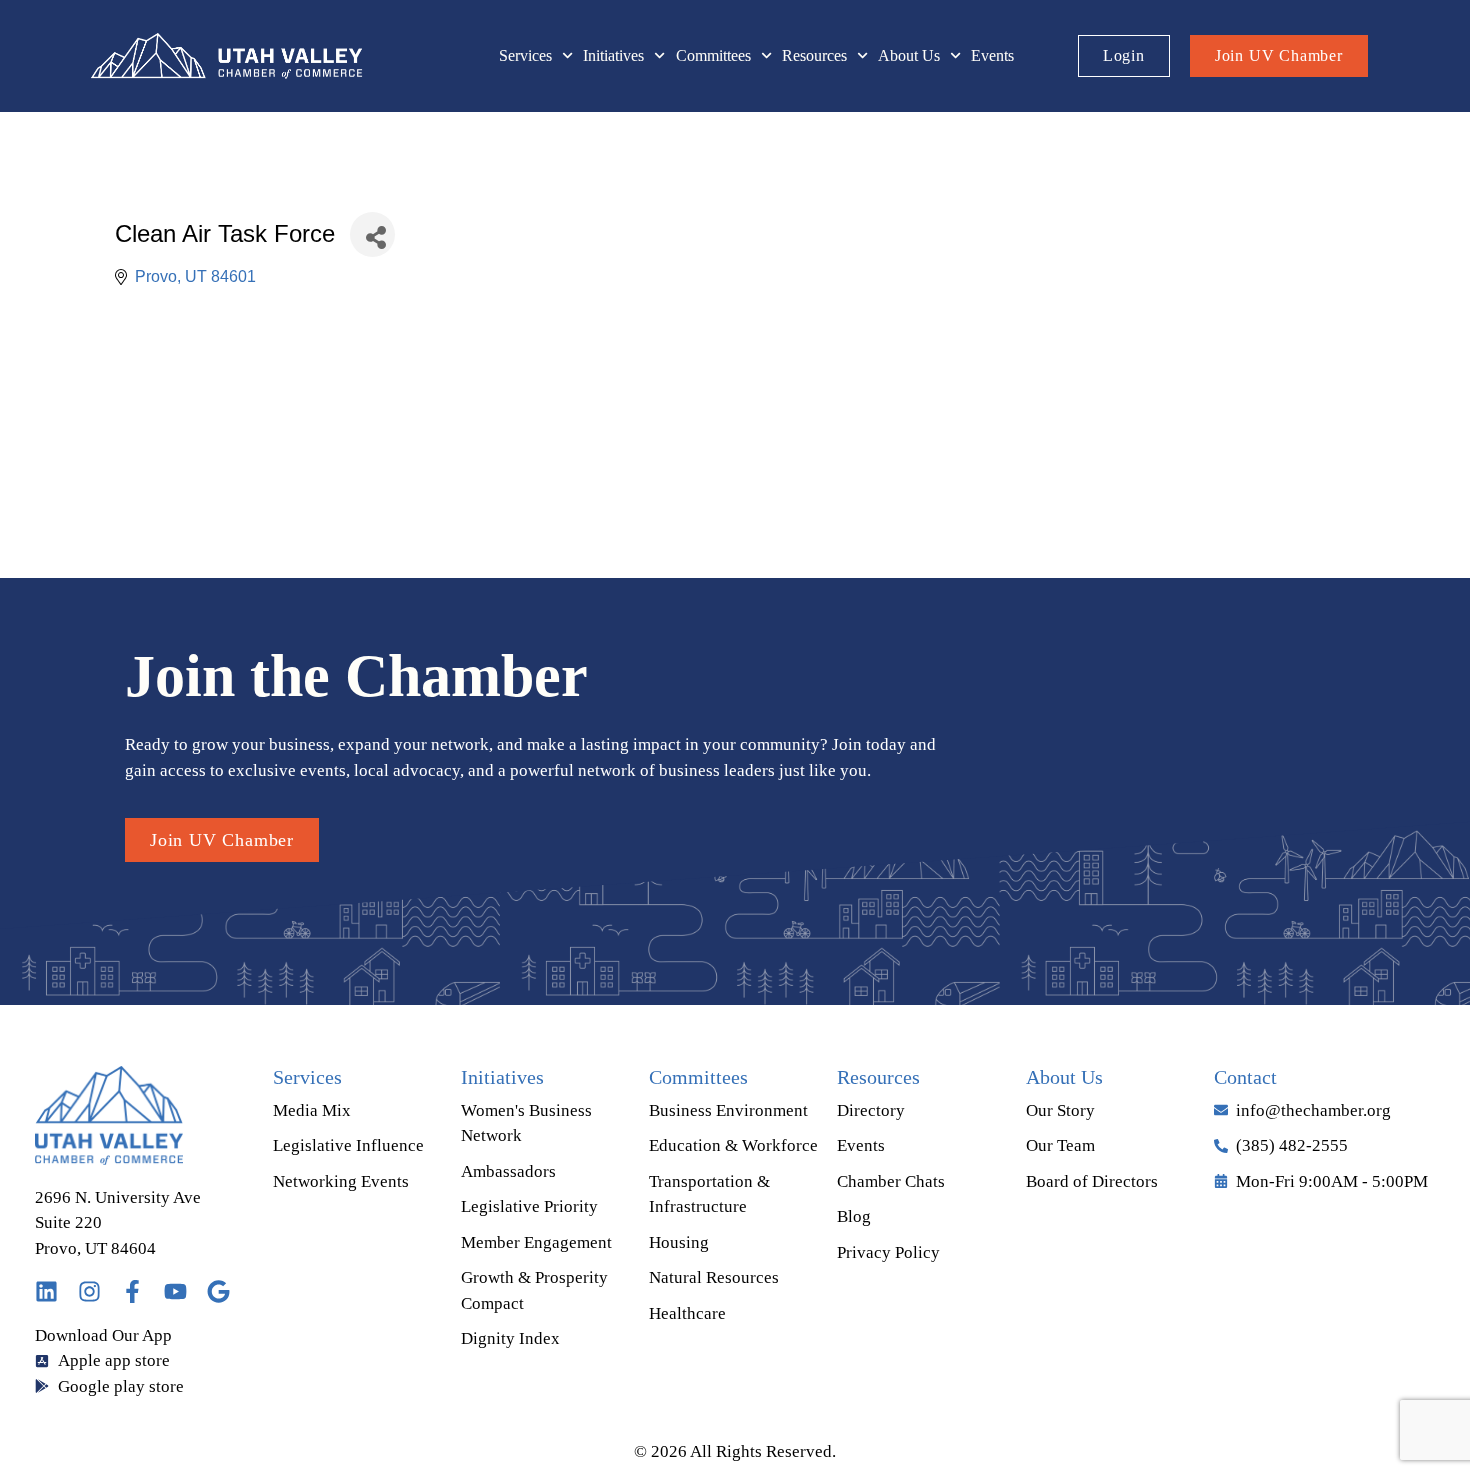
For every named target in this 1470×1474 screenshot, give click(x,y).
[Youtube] (175, 1291)
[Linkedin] (46, 1291)
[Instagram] (89, 1291)
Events (992, 55)
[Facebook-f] (132, 1291)
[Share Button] (372, 234)
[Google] (218, 1291)
